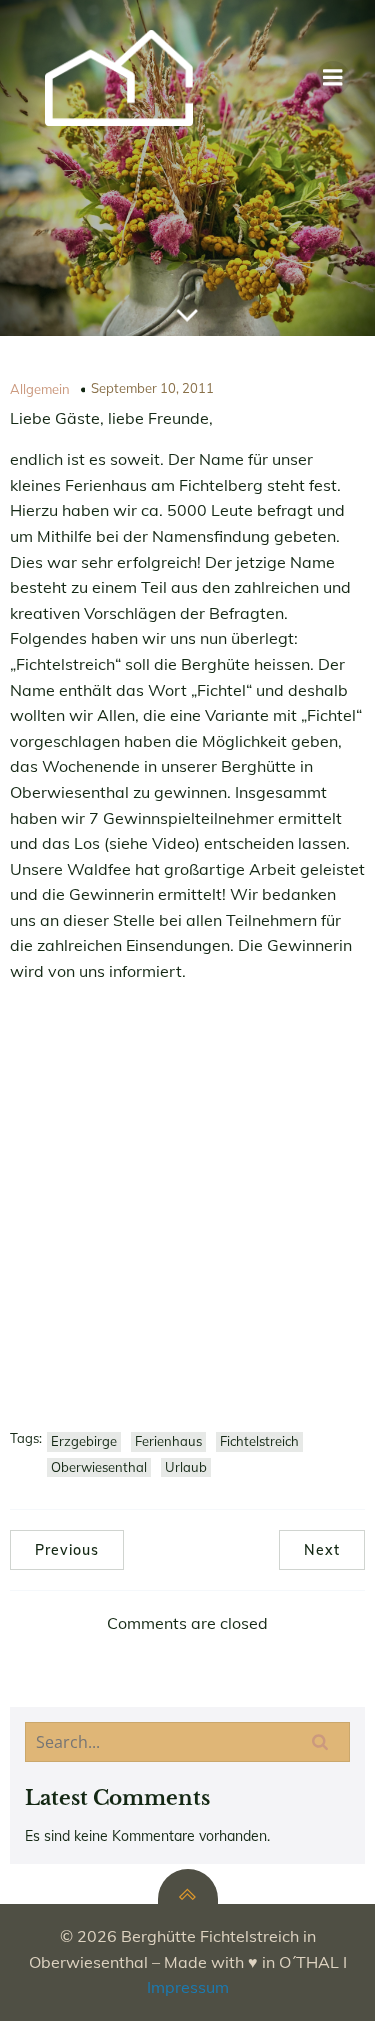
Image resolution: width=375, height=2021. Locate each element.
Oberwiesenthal (99, 1467)
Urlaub (186, 1467)
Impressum (188, 1987)
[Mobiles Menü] (333, 78)
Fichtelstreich (259, 1441)
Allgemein (40, 389)
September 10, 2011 (152, 388)
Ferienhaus (168, 1441)
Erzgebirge (84, 1441)
